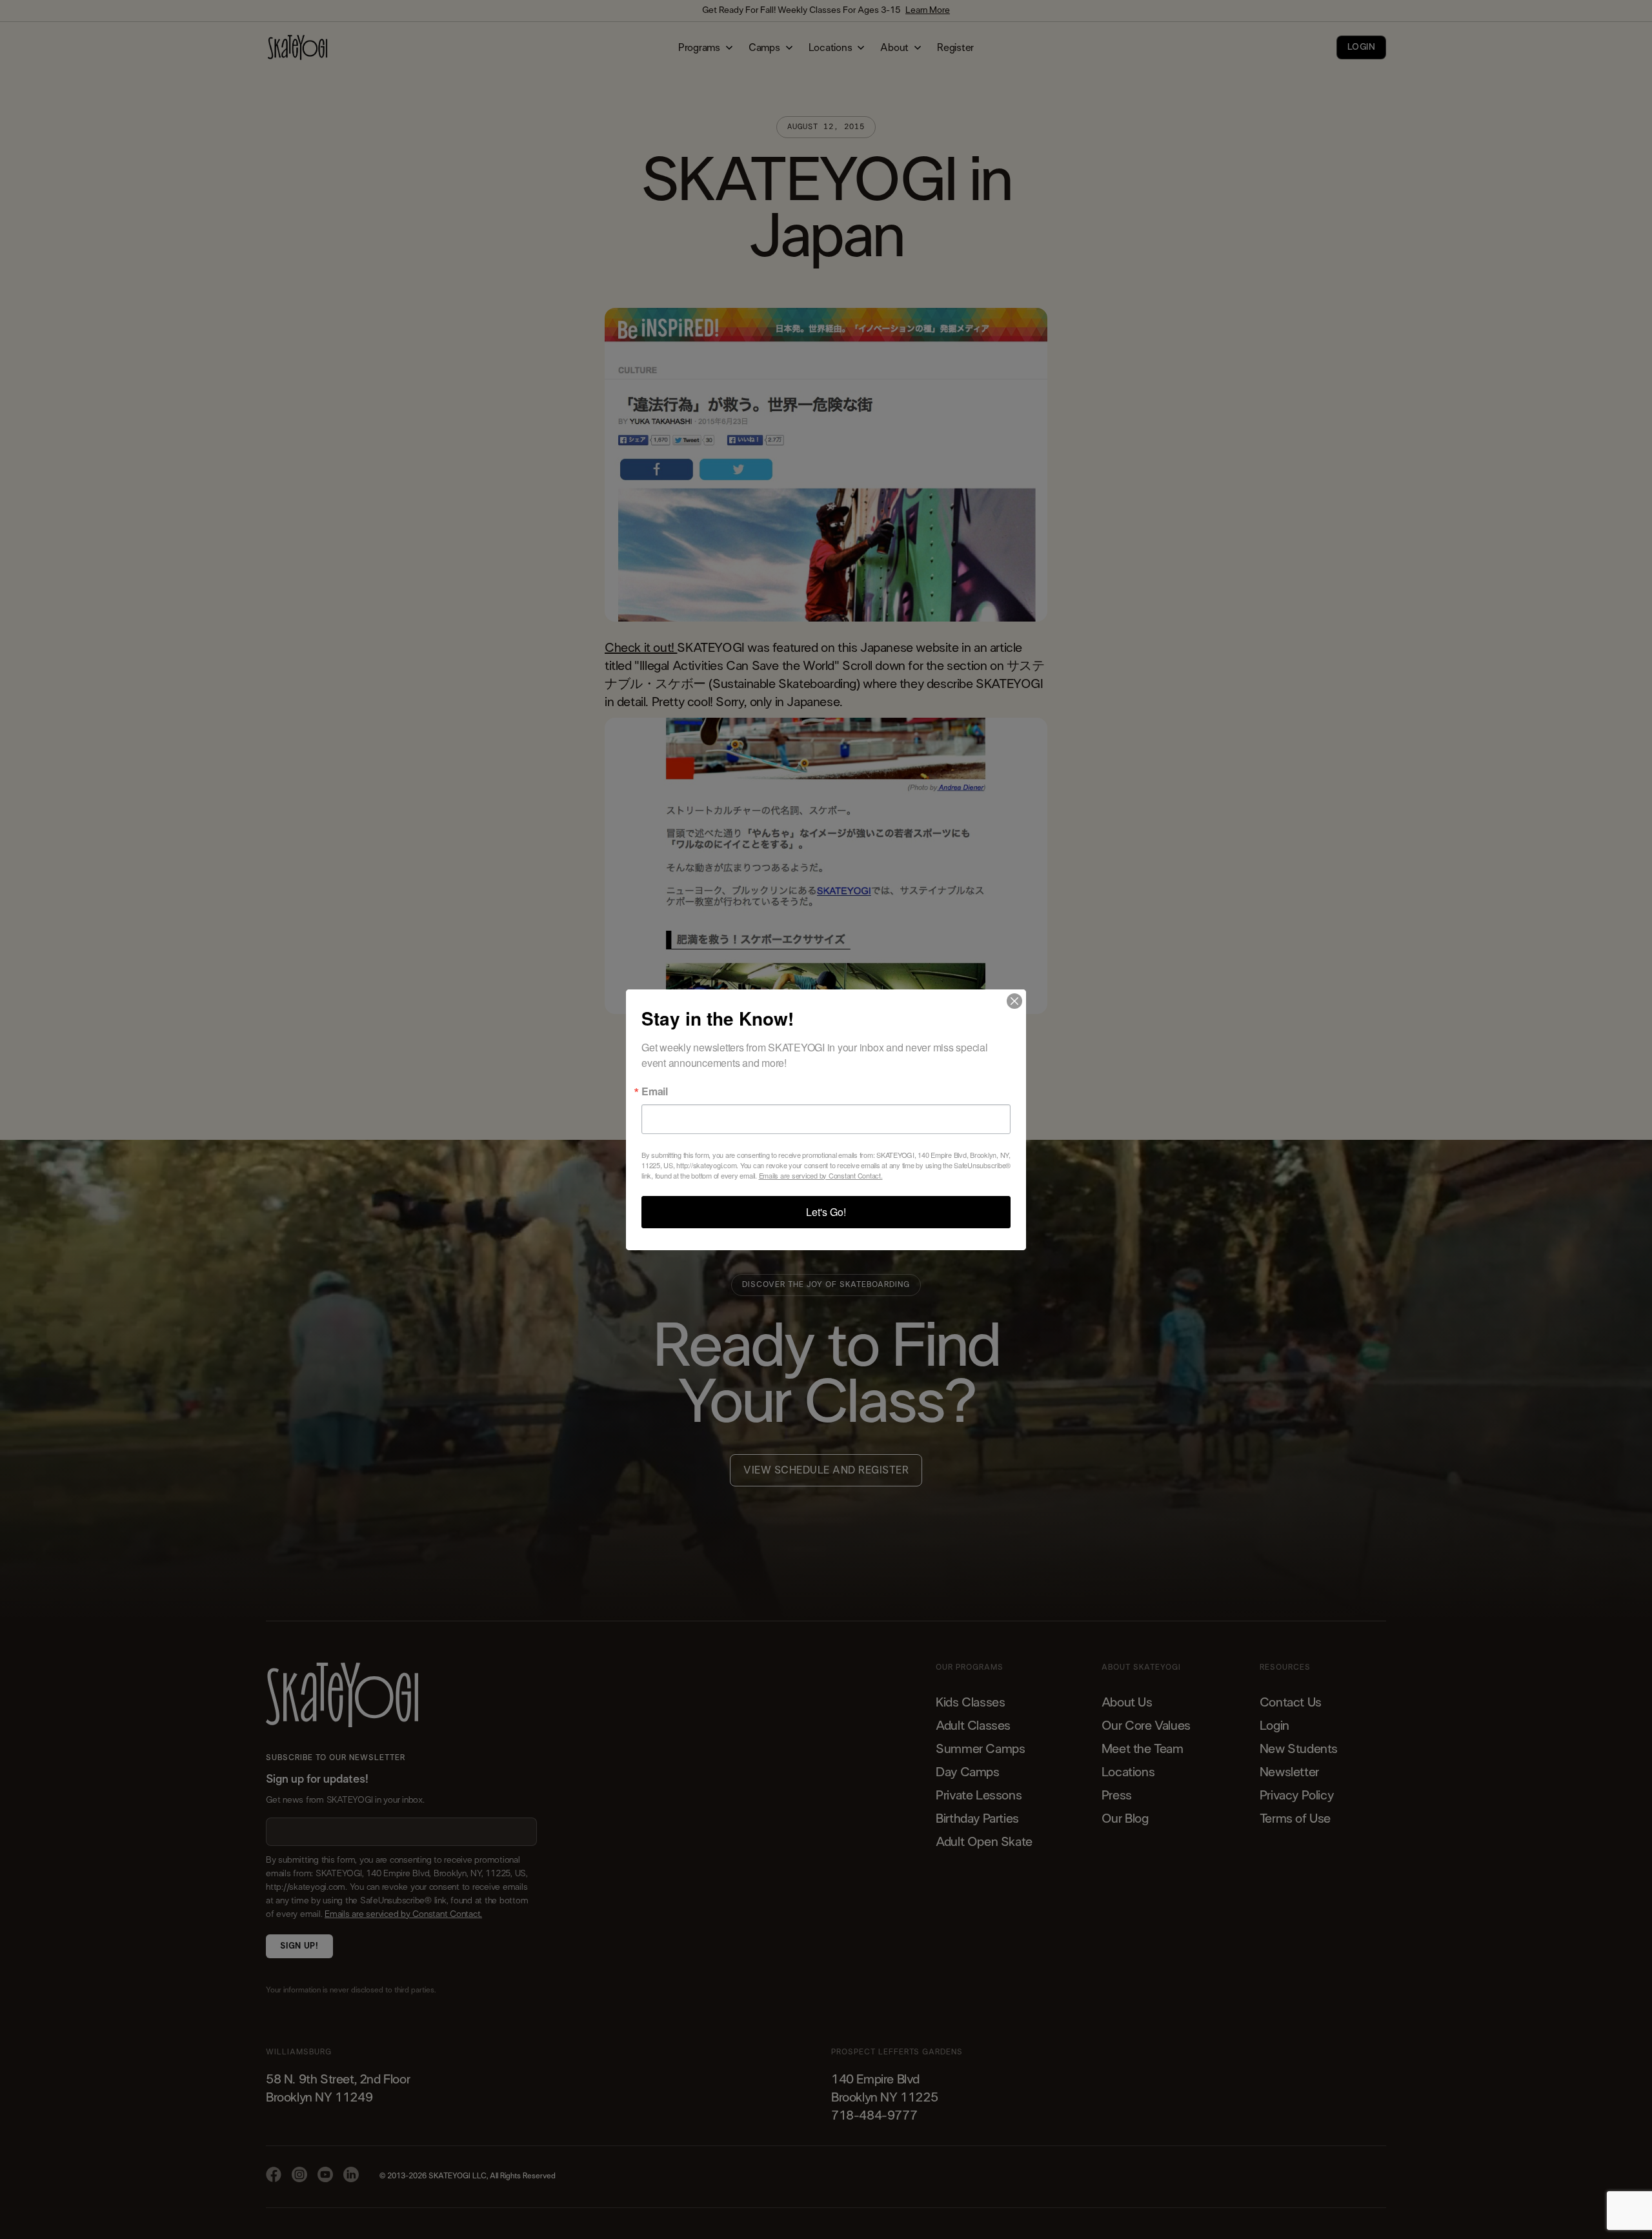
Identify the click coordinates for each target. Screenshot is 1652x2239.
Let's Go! (826, 1212)
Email (655, 1091)
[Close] (1014, 1001)
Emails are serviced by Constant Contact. (821, 1175)
